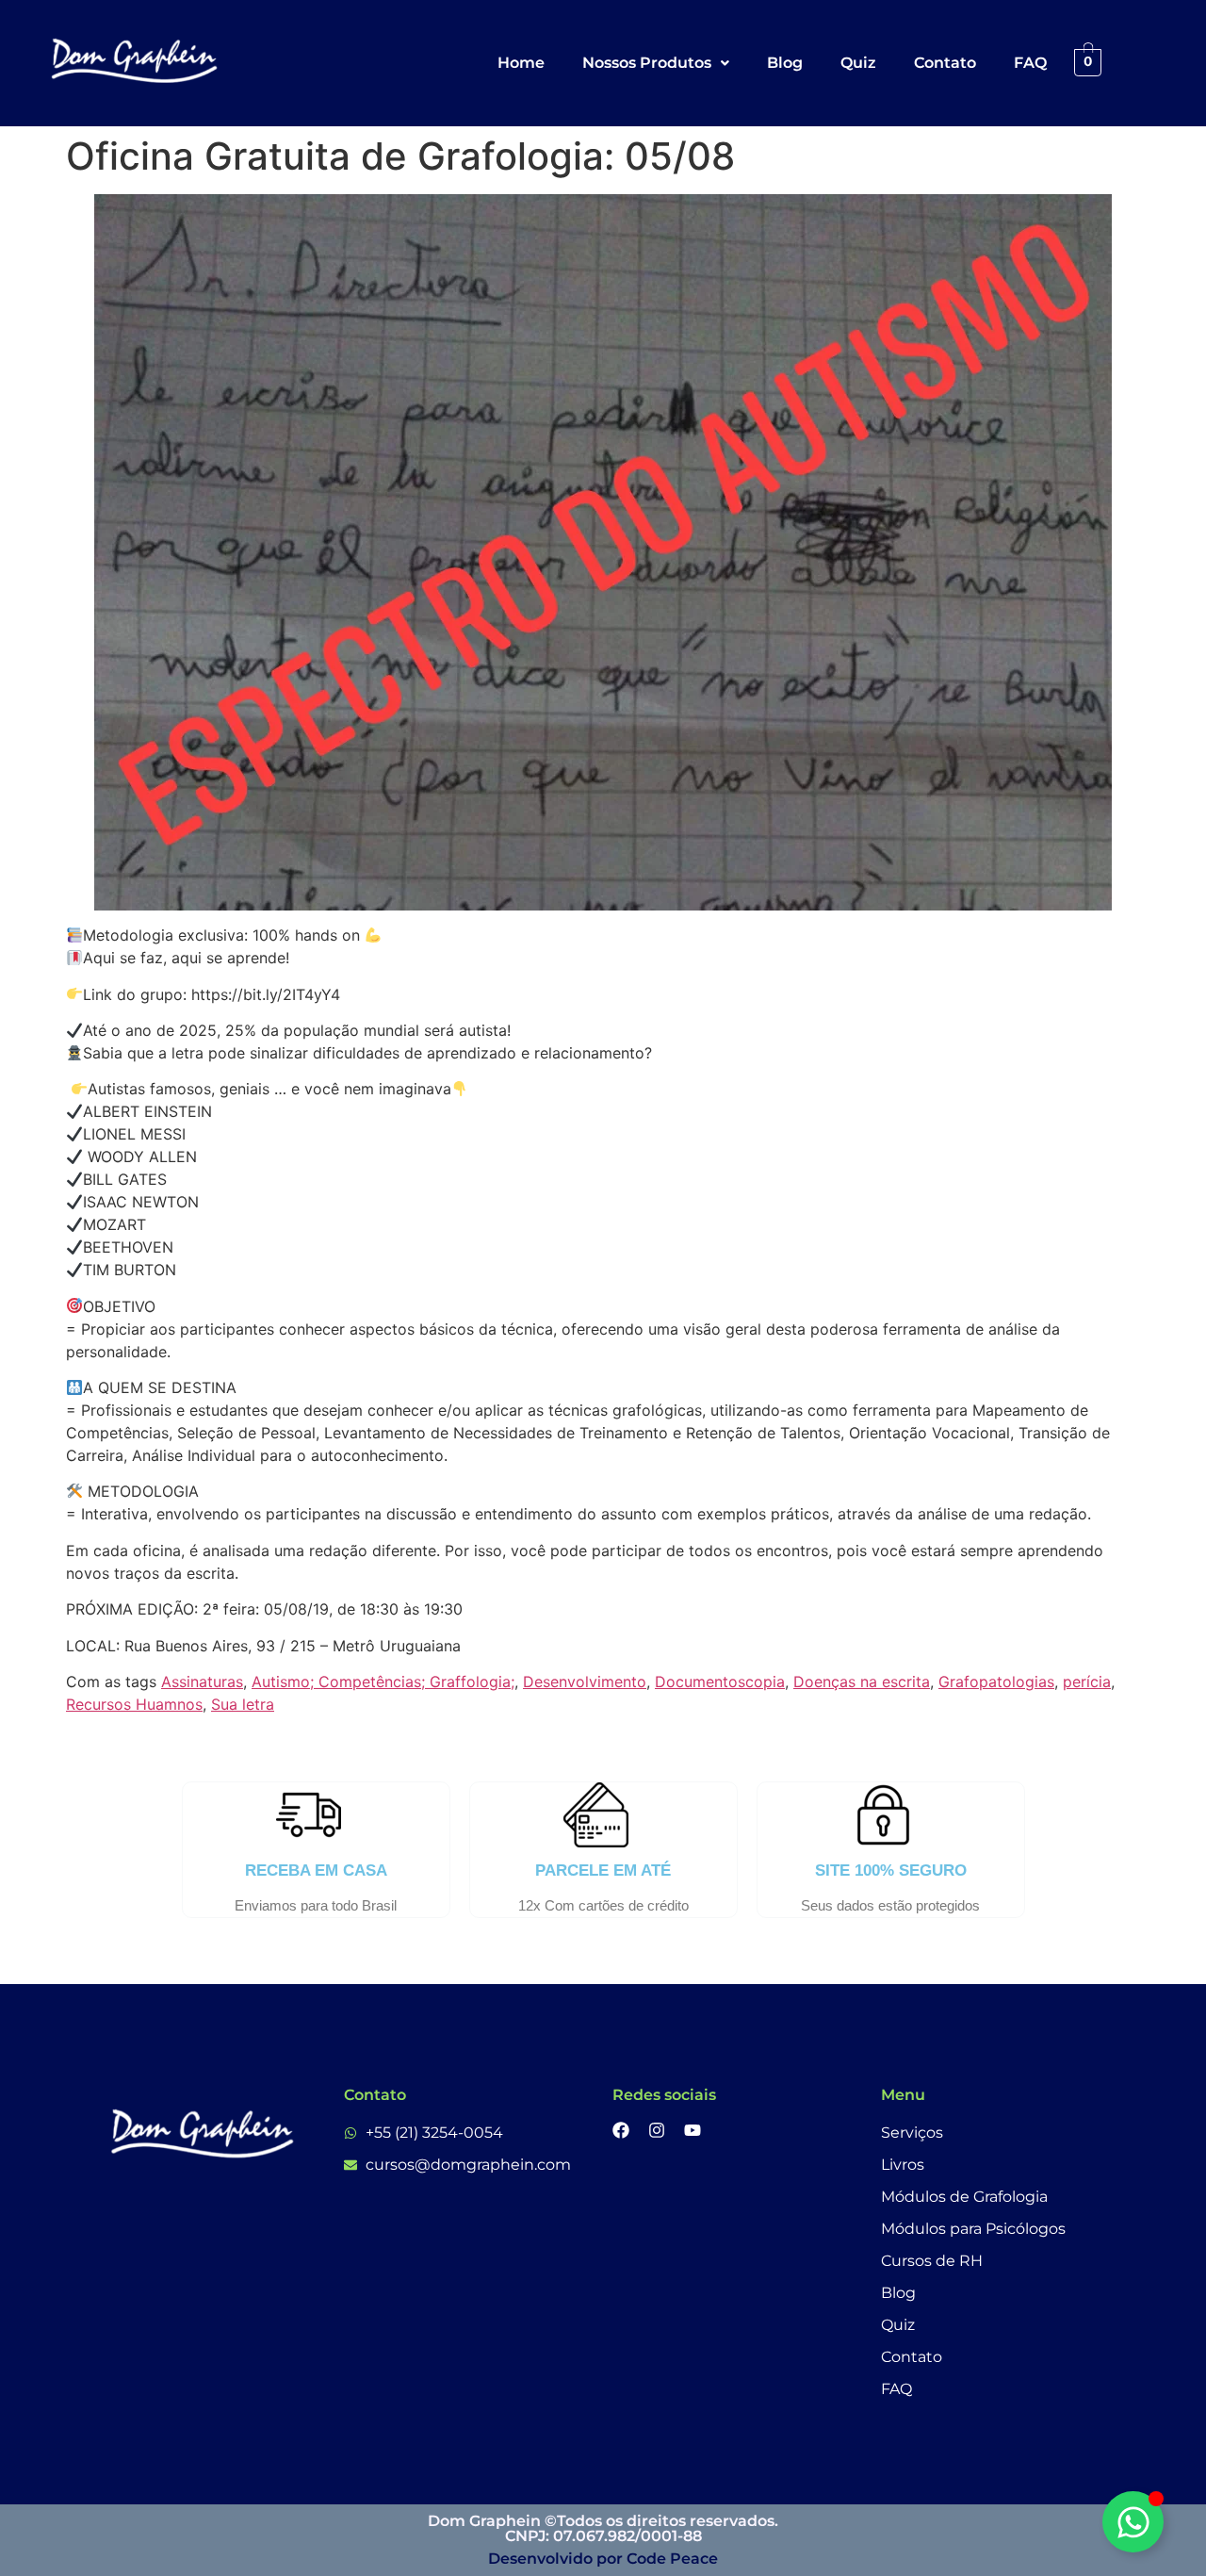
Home (521, 63)
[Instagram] (657, 2130)
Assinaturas (202, 1682)
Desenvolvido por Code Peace (603, 2559)
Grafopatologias (996, 1682)
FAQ (1030, 63)
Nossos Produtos (647, 63)
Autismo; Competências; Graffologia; (383, 1682)
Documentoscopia (720, 1682)
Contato (945, 63)
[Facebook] (621, 2130)
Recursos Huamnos (134, 1704)
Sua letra (243, 1704)
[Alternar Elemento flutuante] (1133, 2522)
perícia (1087, 1682)
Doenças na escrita (862, 1682)
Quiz (858, 63)
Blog (785, 63)
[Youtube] (693, 2130)
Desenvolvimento (585, 1682)
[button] (656, 63)
